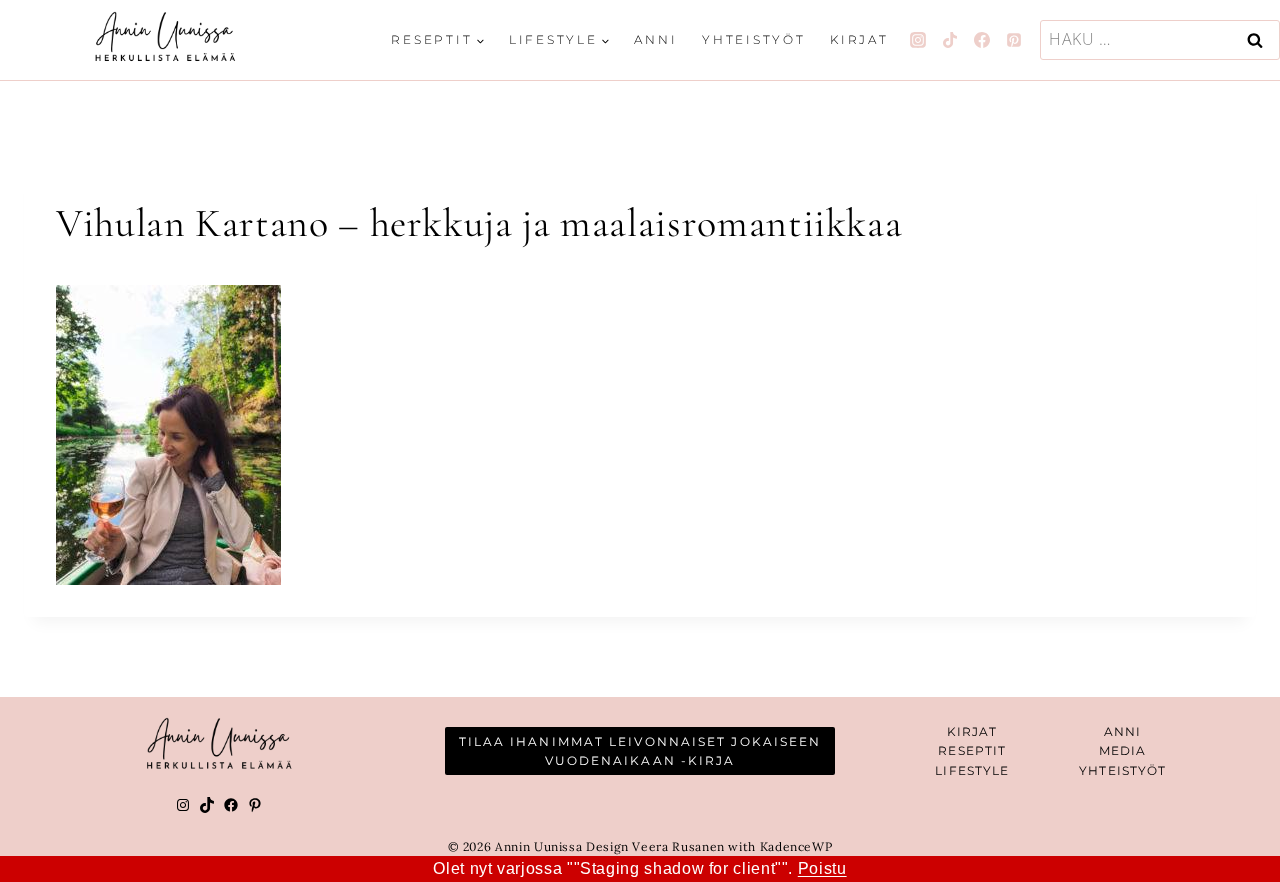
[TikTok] (950, 40)
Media (1123, 750)
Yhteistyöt (754, 39)
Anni (655, 39)
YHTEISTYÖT (1122, 770)
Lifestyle (972, 770)
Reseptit (972, 750)
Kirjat (859, 39)
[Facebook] (982, 40)
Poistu (822, 868)
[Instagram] (918, 40)
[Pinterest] (1014, 40)
